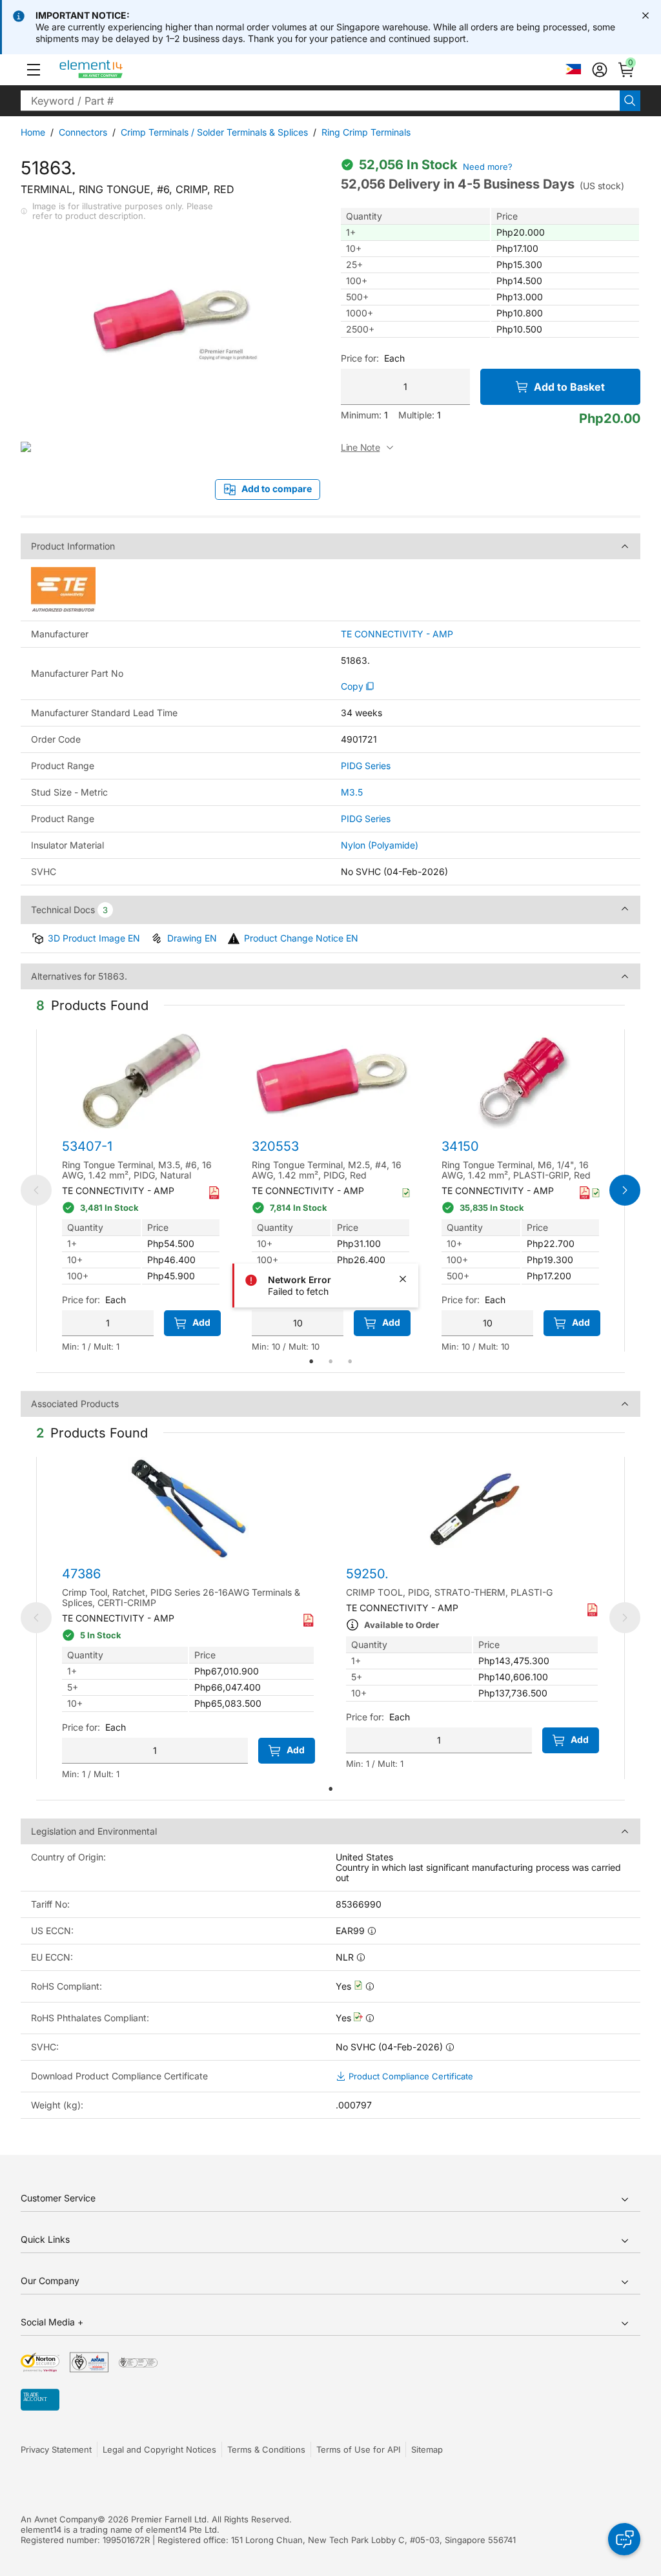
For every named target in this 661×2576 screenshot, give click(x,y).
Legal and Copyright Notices (159, 2449)
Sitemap (427, 2449)
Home (33, 132)
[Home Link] (115, 70)
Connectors (83, 132)
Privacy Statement (56, 2449)
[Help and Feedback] (624, 2539)
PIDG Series (366, 766)
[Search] (630, 101)
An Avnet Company (59, 2519)
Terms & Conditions (266, 2449)
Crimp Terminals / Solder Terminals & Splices (214, 132)
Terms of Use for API (358, 2449)
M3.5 (352, 792)
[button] (34, 70)
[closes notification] (646, 15)
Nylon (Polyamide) (380, 845)
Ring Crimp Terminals (366, 132)
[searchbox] (320, 101)
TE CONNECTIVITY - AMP (397, 634)
